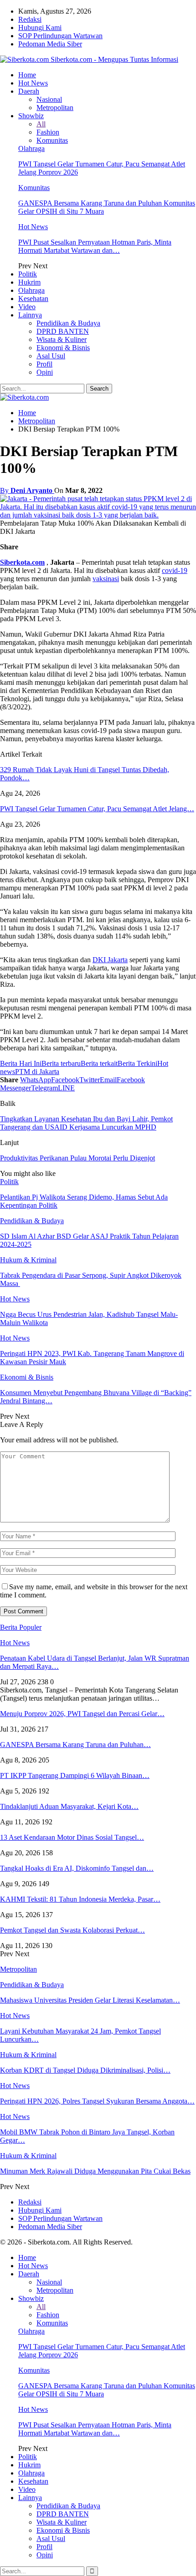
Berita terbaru (61, 1063)
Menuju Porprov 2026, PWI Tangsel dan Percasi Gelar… (82, 1714)
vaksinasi (106, 579)
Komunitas (52, 140)
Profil (44, 364)
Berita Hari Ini (21, 1063)
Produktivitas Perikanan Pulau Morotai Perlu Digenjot (77, 1158)
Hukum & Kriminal (28, 1260)
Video (27, 307)
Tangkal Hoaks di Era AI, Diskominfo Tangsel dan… (77, 1868)
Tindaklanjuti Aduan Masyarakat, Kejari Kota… (69, 1806)
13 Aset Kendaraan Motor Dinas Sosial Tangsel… (72, 1837)
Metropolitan (55, 108)
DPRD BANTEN (63, 331)
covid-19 (175, 570)
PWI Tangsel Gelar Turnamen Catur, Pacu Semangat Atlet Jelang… (97, 809)
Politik (28, 274)
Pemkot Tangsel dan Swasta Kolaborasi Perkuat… (72, 1930)
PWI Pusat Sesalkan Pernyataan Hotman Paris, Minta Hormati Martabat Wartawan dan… (95, 246)
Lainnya (30, 315)
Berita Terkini (137, 1063)
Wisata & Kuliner (62, 339)
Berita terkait (99, 1063)
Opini (45, 372)
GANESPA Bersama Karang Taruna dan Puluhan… (75, 1745)
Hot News (33, 83)
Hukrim (29, 282)
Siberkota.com (22, 562)
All (41, 124)
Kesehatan (33, 299)
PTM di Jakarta (37, 1072)
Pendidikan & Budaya (68, 323)
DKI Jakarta (110, 960)
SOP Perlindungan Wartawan (60, 36)
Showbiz (31, 116)
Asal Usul (51, 356)
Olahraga (31, 148)
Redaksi (30, 19)
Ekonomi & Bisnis (63, 348)
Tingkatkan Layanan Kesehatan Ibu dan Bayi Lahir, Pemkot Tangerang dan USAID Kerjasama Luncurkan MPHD (86, 1123)
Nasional (49, 99)
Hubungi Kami (40, 28)
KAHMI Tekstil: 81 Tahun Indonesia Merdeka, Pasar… (80, 1899)
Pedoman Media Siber (50, 44)
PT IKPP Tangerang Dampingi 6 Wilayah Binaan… (75, 1775)
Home (27, 75)
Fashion (48, 132)
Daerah (29, 91)
